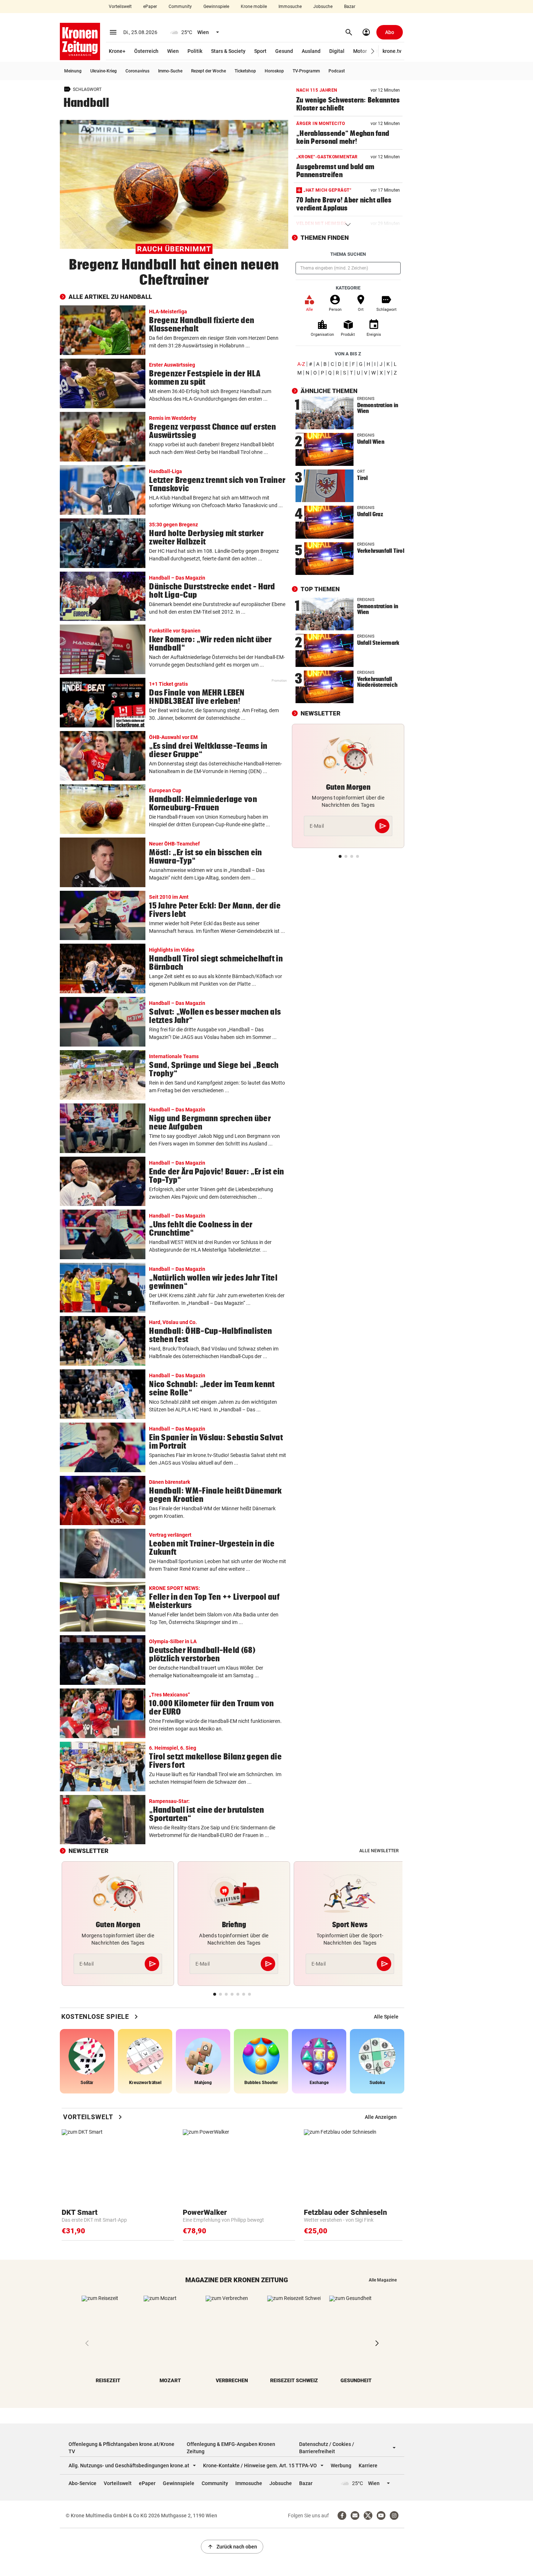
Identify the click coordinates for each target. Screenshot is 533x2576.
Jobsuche (323, 7)
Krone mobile (254, 7)
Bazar (350, 7)
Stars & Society (228, 51)
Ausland (311, 51)
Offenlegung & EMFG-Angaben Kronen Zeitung (231, 2448)
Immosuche (290, 7)
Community (180, 7)
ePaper (150, 7)
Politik (195, 51)
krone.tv (392, 51)
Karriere (368, 2466)
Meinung (73, 71)
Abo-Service (82, 2483)
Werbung (341, 2466)
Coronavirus (137, 71)
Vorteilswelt (120, 7)
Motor (360, 51)
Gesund (284, 51)
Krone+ (117, 51)
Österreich (146, 51)
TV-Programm (306, 71)
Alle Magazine (383, 2280)
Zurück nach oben (232, 2547)
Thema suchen (348, 254)
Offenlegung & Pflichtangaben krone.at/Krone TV (121, 2448)
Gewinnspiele (216, 7)
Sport (260, 51)
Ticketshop (245, 71)
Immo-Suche (170, 71)
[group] (386, 2017)
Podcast (337, 71)
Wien (173, 51)
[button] (373, 51)
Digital (337, 51)
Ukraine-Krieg (104, 71)
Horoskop (274, 71)
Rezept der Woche (208, 71)
